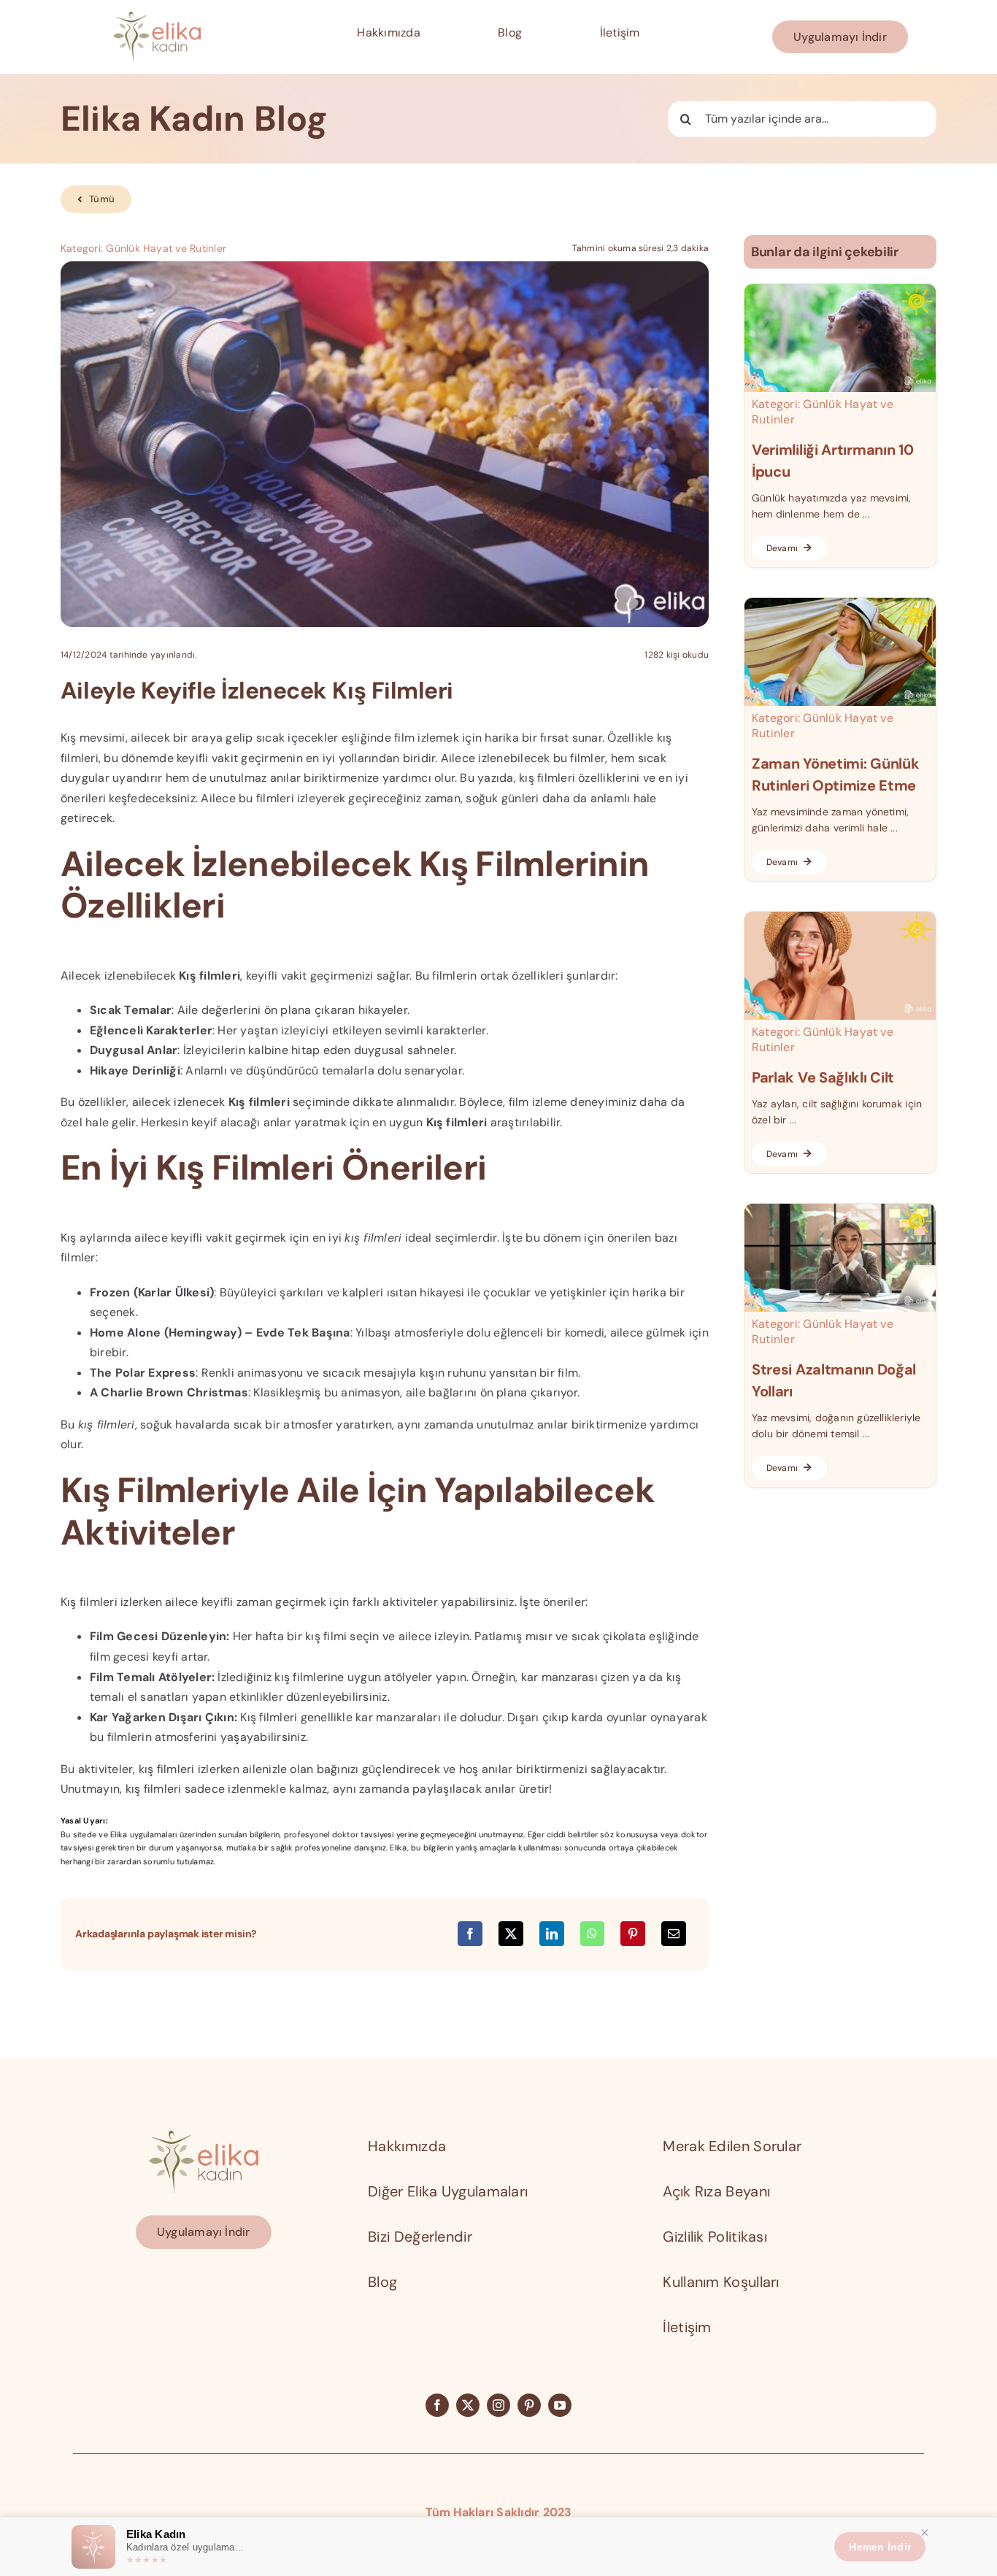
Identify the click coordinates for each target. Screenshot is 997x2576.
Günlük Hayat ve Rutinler (166, 248)
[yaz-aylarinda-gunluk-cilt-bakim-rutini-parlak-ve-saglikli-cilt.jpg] (840, 917)
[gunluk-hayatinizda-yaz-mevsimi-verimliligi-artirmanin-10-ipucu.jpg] (840, 289)
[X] (511, 1934)
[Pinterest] (633, 1934)
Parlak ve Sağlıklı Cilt (823, 1077)
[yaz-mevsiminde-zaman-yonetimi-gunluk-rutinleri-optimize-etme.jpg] (840, 603)
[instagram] (498, 2405)
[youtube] (560, 2405)
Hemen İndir (880, 2547)
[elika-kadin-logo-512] (157, 17)
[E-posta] (674, 1934)
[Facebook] (470, 1934)
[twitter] (468, 2405)
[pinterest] (529, 2405)
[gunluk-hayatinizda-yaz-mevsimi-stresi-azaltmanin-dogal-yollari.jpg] (840, 1209)
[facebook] (437, 2405)
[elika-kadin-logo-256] (204, 2136)
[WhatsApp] (592, 1934)
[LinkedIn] (552, 1934)
